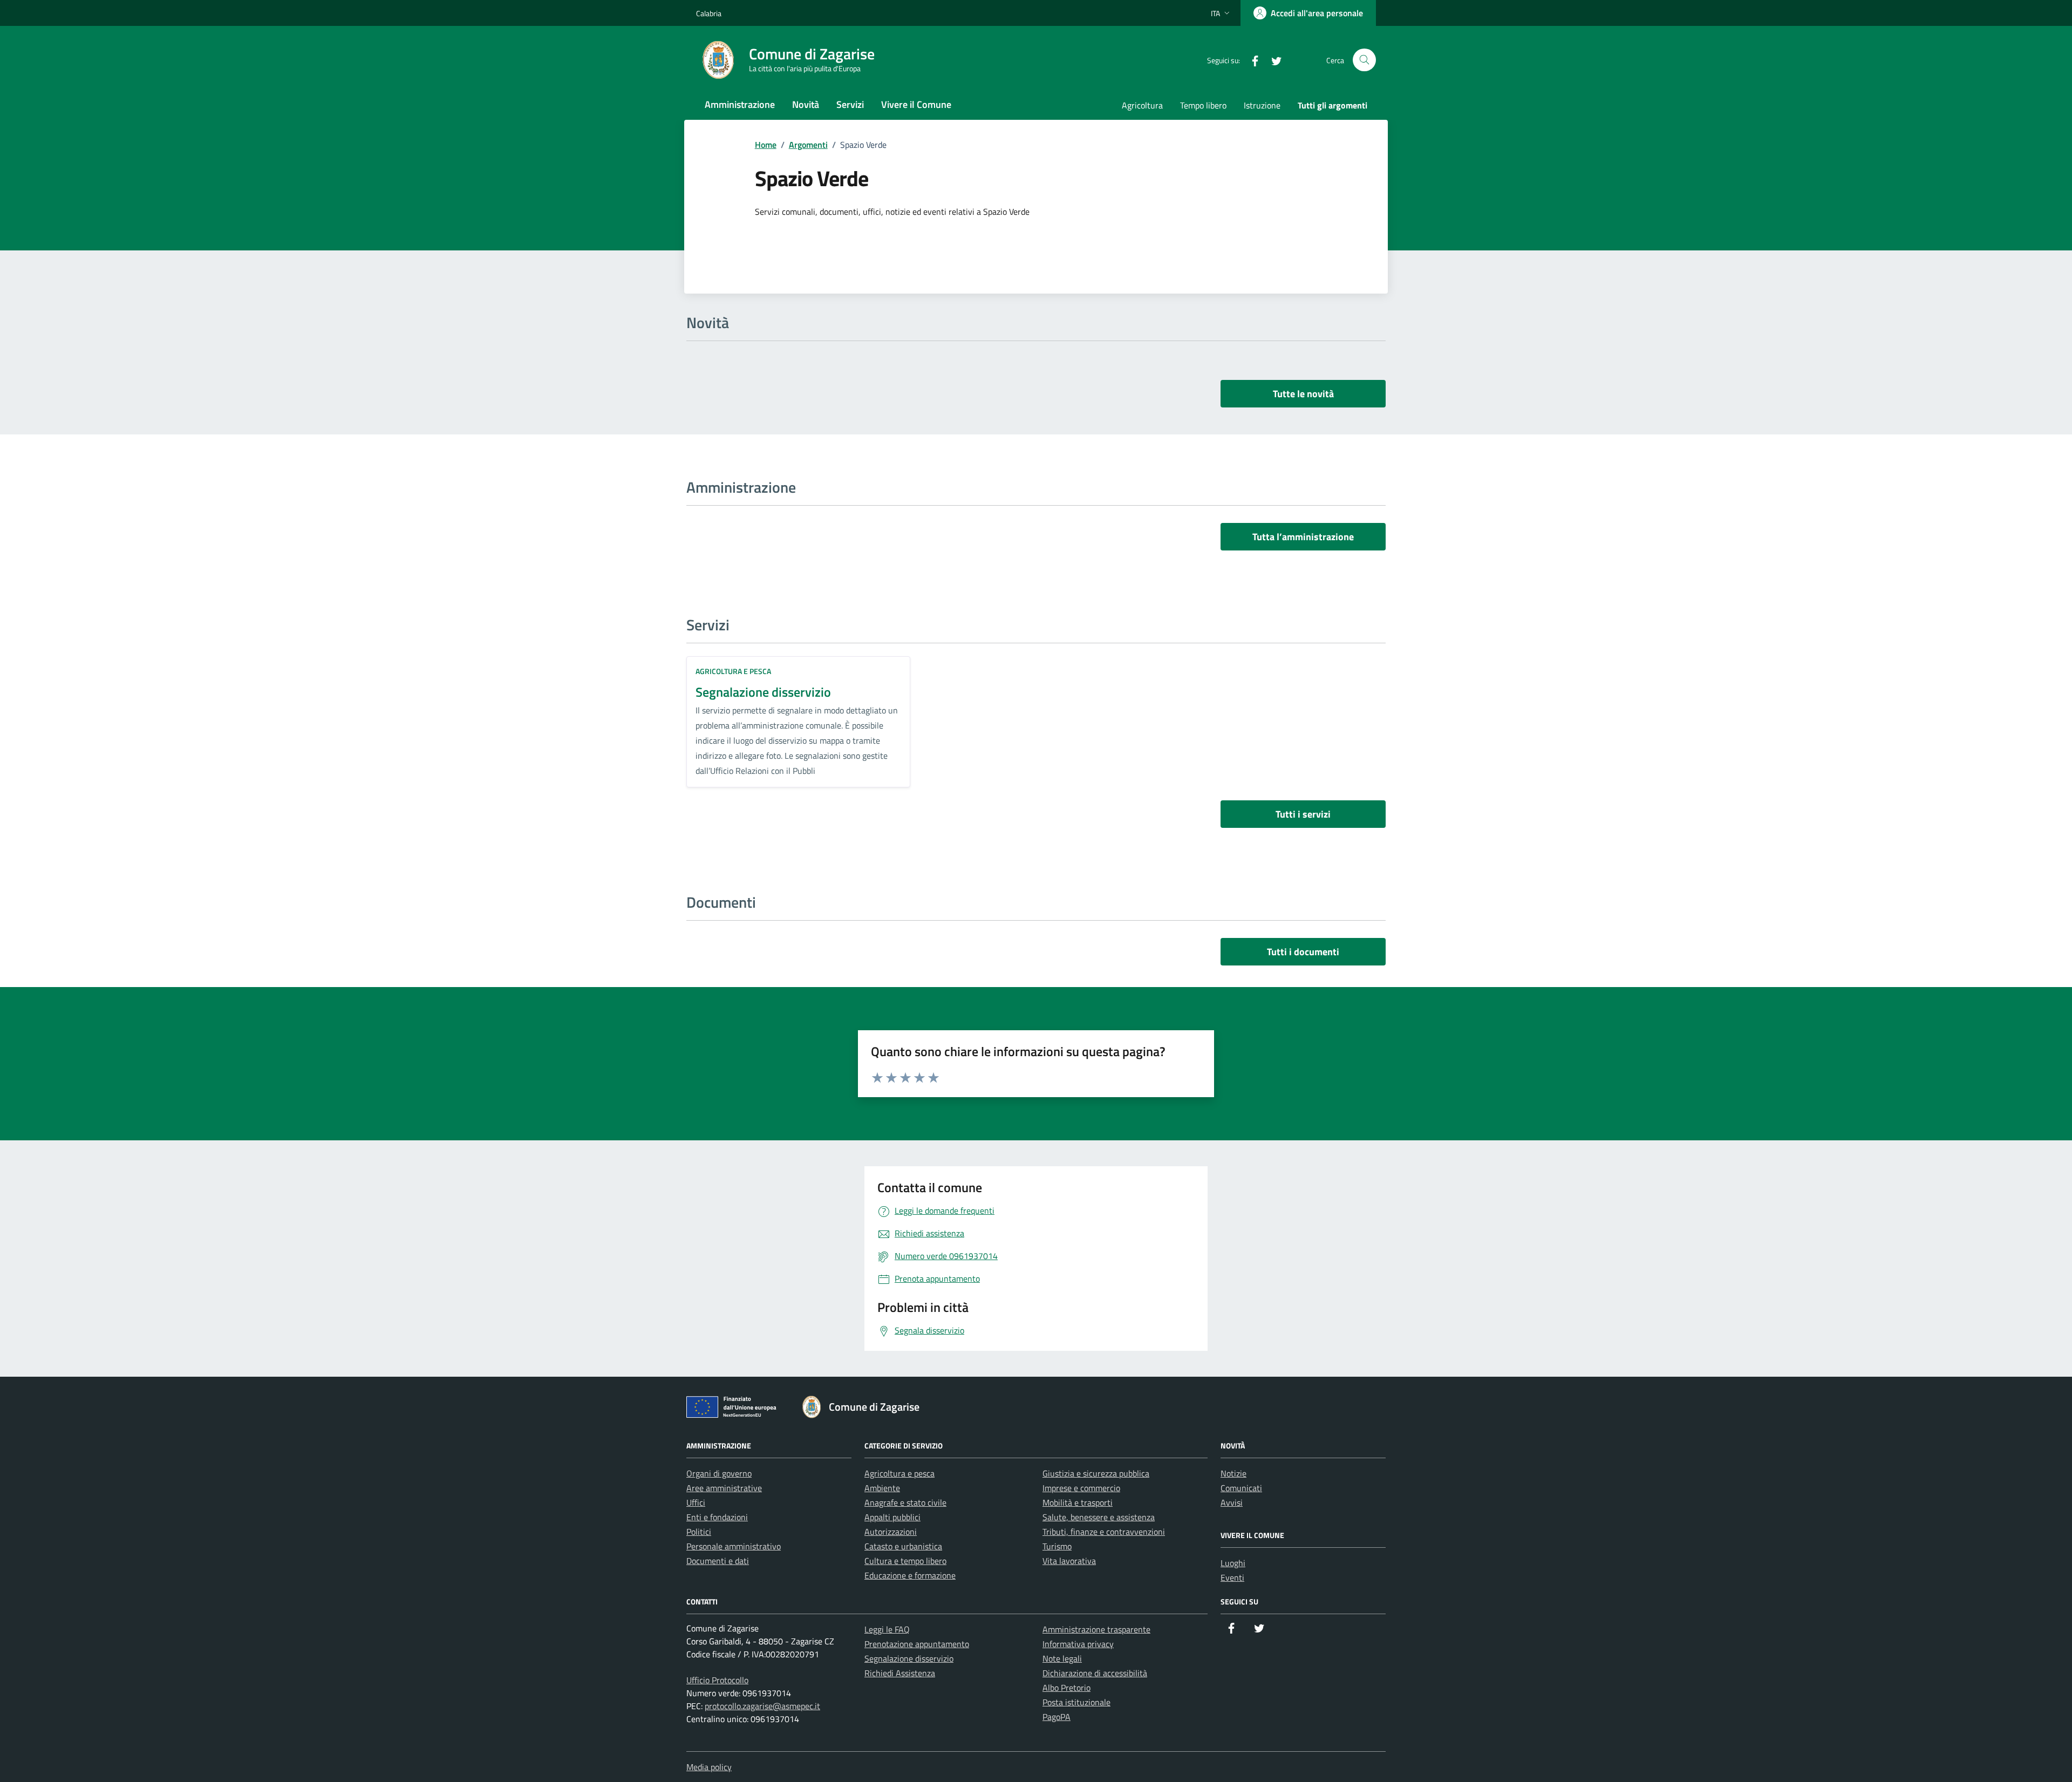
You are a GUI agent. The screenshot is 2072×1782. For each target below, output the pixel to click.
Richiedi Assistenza (900, 1673)
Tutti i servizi (1303, 814)
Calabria (709, 13)
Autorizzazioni (891, 1532)
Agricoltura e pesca (733, 671)
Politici (699, 1532)
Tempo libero (1203, 105)
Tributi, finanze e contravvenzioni (1104, 1532)
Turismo (1057, 1546)
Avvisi (1232, 1502)
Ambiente (882, 1488)
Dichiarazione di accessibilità (1095, 1673)
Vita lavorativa (1069, 1561)
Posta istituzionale (1076, 1702)
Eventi (1232, 1577)
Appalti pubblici (892, 1517)
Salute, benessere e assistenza (1099, 1517)
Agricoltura (1142, 105)
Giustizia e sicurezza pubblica (1096, 1473)
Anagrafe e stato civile (905, 1502)
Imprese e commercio (1081, 1488)
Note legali (1062, 1658)
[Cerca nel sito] (1364, 60)
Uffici (696, 1502)
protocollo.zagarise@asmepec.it (762, 1706)
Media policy (709, 1767)
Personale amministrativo (734, 1546)
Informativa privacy (1078, 1644)
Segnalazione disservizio (763, 692)
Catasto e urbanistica (903, 1546)
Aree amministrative (724, 1488)
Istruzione (1262, 105)
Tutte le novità (1303, 394)
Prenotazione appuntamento (917, 1644)
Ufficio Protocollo (717, 1680)
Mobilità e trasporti (1078, 1502)
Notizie (1233, 1473)
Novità (806, 104)
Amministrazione (740, 104)
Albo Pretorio (1066, 1688)
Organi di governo (719, 1473)
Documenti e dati (718, 1561)
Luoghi (1233, 1563)
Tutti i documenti (1303, 952)
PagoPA (1057, 1717)
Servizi (850, 104)
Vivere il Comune (916, 104)
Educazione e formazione (910, 1575)
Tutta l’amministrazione (1303, 537)
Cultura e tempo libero (905, 1561)
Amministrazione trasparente (1096, 1629)
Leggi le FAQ (887, 1629)
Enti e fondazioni (717, 1517)
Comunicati (1241, 1488)
